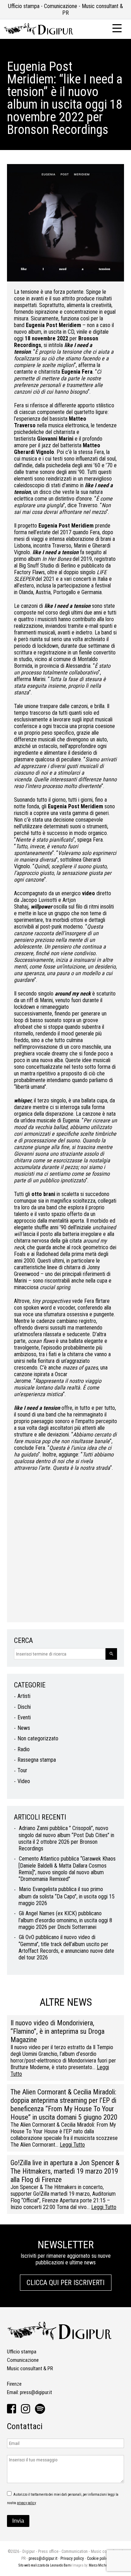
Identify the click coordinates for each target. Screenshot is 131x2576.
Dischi (24, 1707)
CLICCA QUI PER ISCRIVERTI (65, 2283)
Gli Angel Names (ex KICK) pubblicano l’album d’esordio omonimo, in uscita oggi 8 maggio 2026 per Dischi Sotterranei (65, 1920)
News (24, 1728)
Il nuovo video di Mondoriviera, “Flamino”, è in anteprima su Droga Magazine (57, 2031)
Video (24, 1781)
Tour (22, 1770)
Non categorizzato (38, 1738)
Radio (24, 1749)
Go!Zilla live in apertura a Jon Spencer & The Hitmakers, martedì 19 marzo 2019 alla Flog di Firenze (65, 2171)
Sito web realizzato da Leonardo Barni (45, 2565)
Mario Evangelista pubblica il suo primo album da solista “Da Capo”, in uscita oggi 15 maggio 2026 (67, 1896)
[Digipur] (38, 33)
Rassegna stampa (37, 1760)
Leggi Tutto (72, 2145)
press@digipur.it (36, 2392)
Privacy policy (72, 2558)
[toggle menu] (117, 28)
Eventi (24, 1717)
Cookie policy (98, 2558)
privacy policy (26, 2503)
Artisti (24, 1696)
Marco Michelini (101, 2565)
